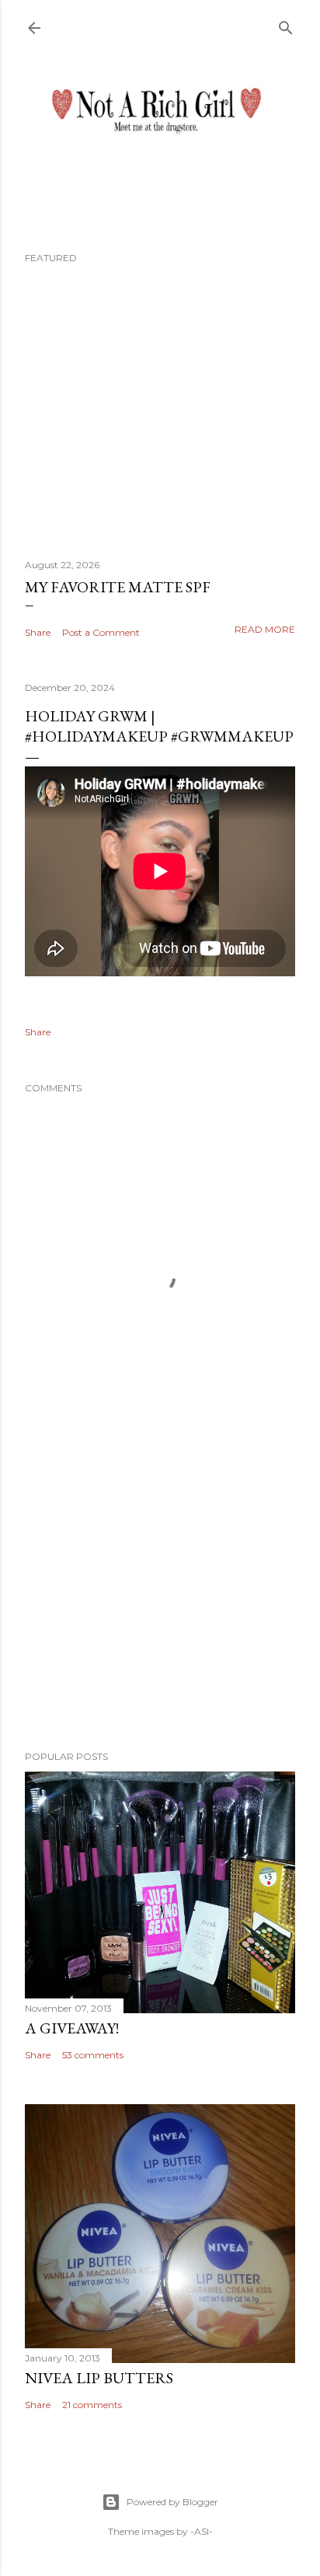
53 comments (93, 2055)
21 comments (92, 2405)
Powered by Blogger (172, 2502)
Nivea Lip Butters (99, 2378)
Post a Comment (101, 632)
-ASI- (202, 2531)
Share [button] (38, 632)
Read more (265, 629)
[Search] (286, 24)
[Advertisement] (160, 1603)
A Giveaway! (72, 2028)
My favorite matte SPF (118, 587)
